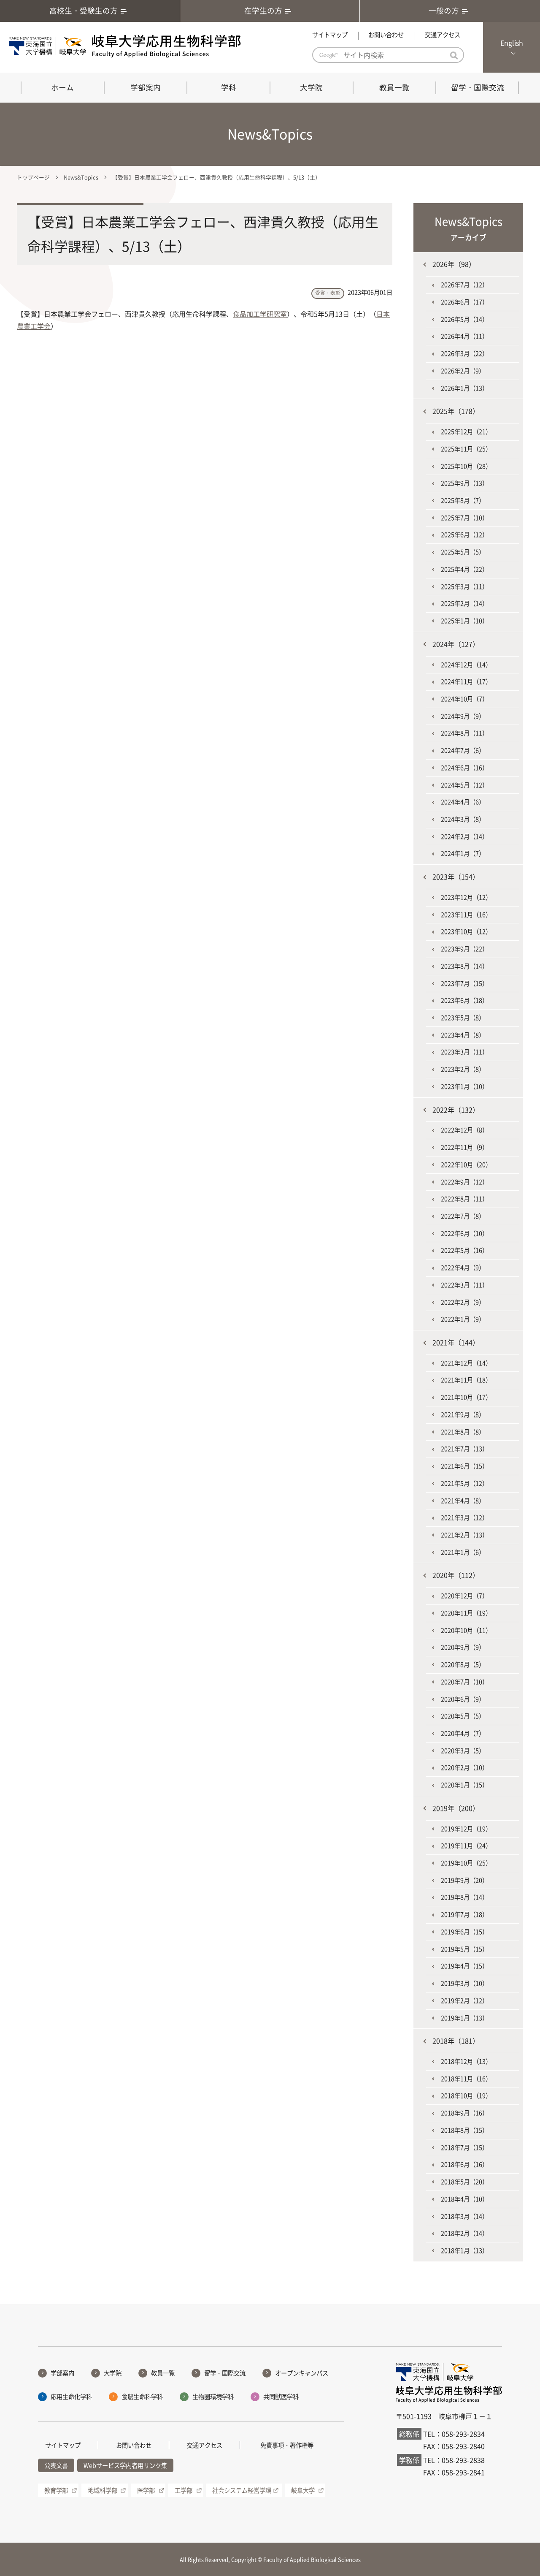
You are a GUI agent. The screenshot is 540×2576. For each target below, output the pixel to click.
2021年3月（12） (464, 1517)
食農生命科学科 (142, 2397)
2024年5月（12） (464, 785)
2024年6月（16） (464, 768)
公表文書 (56, 2465)
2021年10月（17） (466, 1397)
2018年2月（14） (464, 2233)
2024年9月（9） (463, 716)
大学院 (311, 87)
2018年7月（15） (464, 2147)
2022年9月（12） (464, 1182)
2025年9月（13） (464, 483)
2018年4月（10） (464, 2199)
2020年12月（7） (464, 1596)
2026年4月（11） (464, 336)
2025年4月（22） (464, 569)
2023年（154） (456, 877)
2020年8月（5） (463, 1664)
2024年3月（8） (463, 819)
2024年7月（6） (463, 750)
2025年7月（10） (464, 518)
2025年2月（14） (464, 603)
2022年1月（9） (463, 1319)
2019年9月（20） (464, 1880)
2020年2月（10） (464, 1767)
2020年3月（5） (463, 1751)
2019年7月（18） (464, 1914)
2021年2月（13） (464, 1535)
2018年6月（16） (464, 2164)
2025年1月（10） (464, 621)
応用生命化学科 (71, 2397)
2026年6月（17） (464, 302)
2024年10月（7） (464, 699)
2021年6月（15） (464, 1466)
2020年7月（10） (464, 1682)
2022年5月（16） (464, 1250)
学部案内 (146, 87)
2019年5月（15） (464, 1949)
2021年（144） (456, 1342)
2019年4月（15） (464, 1966)
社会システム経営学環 (242, 2490)
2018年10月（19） (466, 2096)
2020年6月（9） (463, 1699)
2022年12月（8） (464, 1130)
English (512, 43)
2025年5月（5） (463, 552)
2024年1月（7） (463, 853)
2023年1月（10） (464, 1086)
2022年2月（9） (463, 1302)
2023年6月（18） (464, 1000)
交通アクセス (443, 35)
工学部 (184, 2490)
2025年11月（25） (466, 449)
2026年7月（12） (464, 285)
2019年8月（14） (464, 1897)
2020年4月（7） (463, 1733)
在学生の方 (263, 11)
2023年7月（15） (464, 983)
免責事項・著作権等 (287, 2445)
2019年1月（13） (464, 2018)
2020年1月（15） (464, 1785)
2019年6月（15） (464, 1932)
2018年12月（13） (466, 2061)
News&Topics (81, 177)
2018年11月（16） (466, 2079)
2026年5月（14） (464, 319)
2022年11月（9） (464, 1147)
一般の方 (444, 11)
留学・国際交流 (478, 87)
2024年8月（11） (464, 733)
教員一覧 (394, 87)
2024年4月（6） (463, 802)
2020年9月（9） (463, 1647)
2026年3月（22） (464, 353)
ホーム (62, 87)
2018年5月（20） (464, 2182)
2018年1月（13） (464, 2250)
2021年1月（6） (463, 1552)
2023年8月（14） (464, 966)
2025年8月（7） (463, 500)
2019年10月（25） (466, 1863)
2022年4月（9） (463, 1268)
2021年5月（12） (464, 1483)
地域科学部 (103, 2490)
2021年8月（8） (463, 1432)
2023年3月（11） (464, 1052)
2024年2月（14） (464, 836)
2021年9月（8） (463, 1414)
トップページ (33, 177)
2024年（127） (456, 644)
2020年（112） (456, 1575)
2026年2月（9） (463, 371)
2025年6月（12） (464, 535)
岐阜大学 (303, 2490)
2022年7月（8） (463, 1216)
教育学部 (56, 2490)
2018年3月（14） (464, 2216)
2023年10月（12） (466, 931)
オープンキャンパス (302, 2373)
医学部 (146, 2490)
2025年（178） (456, 411)
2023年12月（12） (466, 897)
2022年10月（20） (466, 1164)
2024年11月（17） (466, 681)
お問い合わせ (386, 35)
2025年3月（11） (464, 586)
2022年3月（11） (464, 1285)
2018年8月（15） (464, 2130)
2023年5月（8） (463, 1018)
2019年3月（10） (464, 1983)
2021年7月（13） (464, 1449)
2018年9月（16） (464, 2113)
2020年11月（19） (466, 1613)
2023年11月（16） (466, 915)
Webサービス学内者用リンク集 (125, 2465)
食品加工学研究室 (260, 314)
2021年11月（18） (466, 1380)
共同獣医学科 (281, 2397)
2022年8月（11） (464, 1199)
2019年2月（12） (464, 2001)
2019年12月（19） (466, 1829)
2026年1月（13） (464, 388)
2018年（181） (456, 2041)
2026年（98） (454, 264)
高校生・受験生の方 (84, 11)
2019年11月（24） (466, 1846)
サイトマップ (330, 35)
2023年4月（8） (463, 1035)
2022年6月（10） (464, 1233)
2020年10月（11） (466, 1630)
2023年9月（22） (464, 949)
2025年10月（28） (466, 466)
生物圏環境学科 (213, 2397)
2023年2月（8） (463, 1069)
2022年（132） (456, 1110)
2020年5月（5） (463, 1716)
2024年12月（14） (466, 665)
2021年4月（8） (463, 1501)
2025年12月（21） (466, 432)
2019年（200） (456, 1808)
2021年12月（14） (466, 1363)
